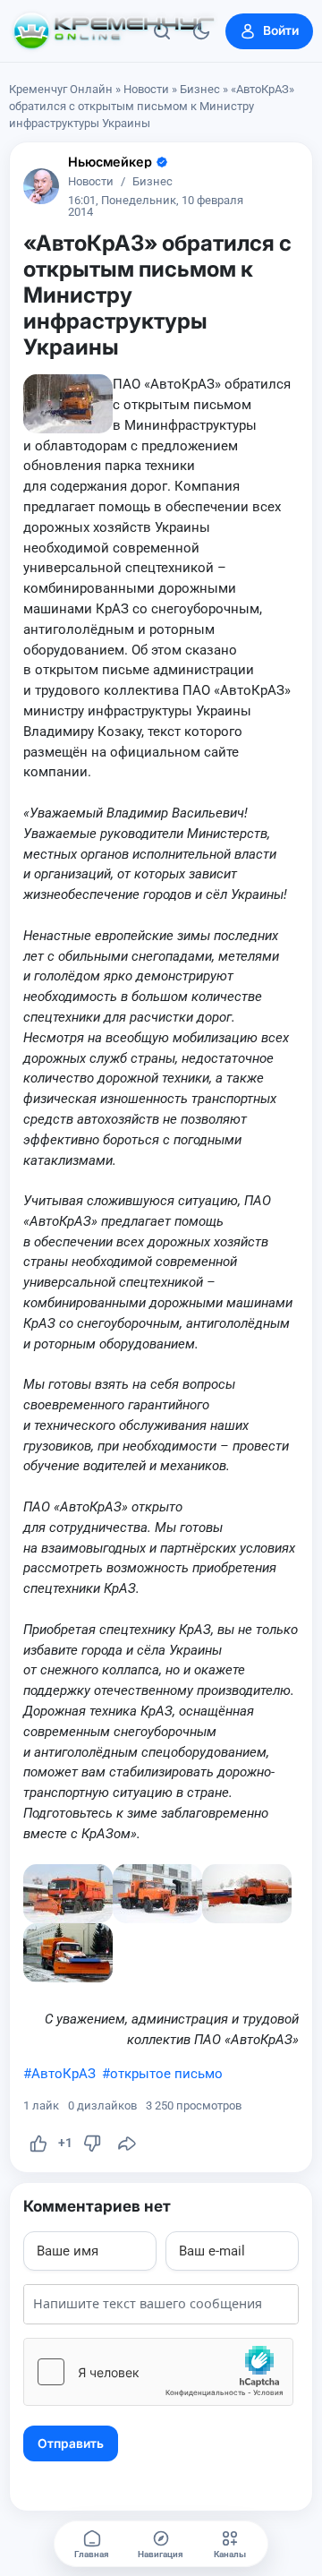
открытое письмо (166, 2074)
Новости (146, 89)
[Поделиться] (127, 2144)
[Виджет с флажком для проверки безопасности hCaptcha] (158, 2372)
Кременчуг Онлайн (61, 89)
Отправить (71, 2443)
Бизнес (200, 89)
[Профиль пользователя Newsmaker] (41, 186)
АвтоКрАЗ (64, 2074)
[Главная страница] (114, 31)
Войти (281, 30)
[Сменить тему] (201, 31)
